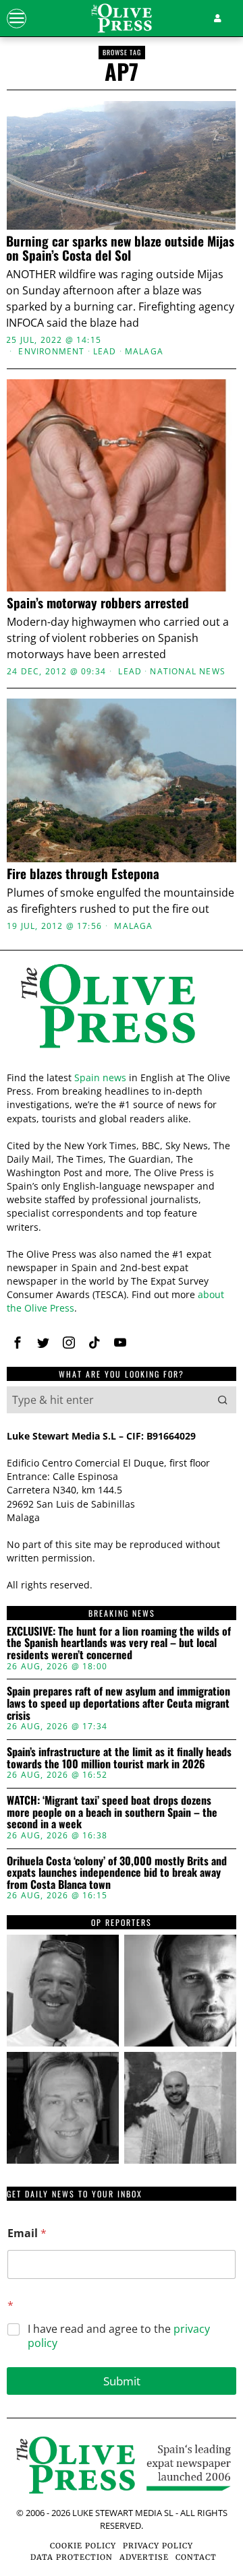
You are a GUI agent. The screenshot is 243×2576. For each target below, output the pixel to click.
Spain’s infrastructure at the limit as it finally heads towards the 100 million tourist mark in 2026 (119, 1758)
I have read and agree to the (119, 2336)
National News (188, 672)
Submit (122, 2381)
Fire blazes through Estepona (83, 873)
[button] (223, 1400)
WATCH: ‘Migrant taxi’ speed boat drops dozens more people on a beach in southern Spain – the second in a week (112, 1812)
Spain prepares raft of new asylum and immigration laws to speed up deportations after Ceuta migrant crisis (118, 1703)
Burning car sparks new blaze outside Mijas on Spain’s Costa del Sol (120, 248)
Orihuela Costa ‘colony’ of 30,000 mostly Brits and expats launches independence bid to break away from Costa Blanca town (117, 1873)
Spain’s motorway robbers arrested (98, 603)
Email (27, 2233)
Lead (105, 352)
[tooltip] (18, 1343)
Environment (51, 352)
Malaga (144, 352)
